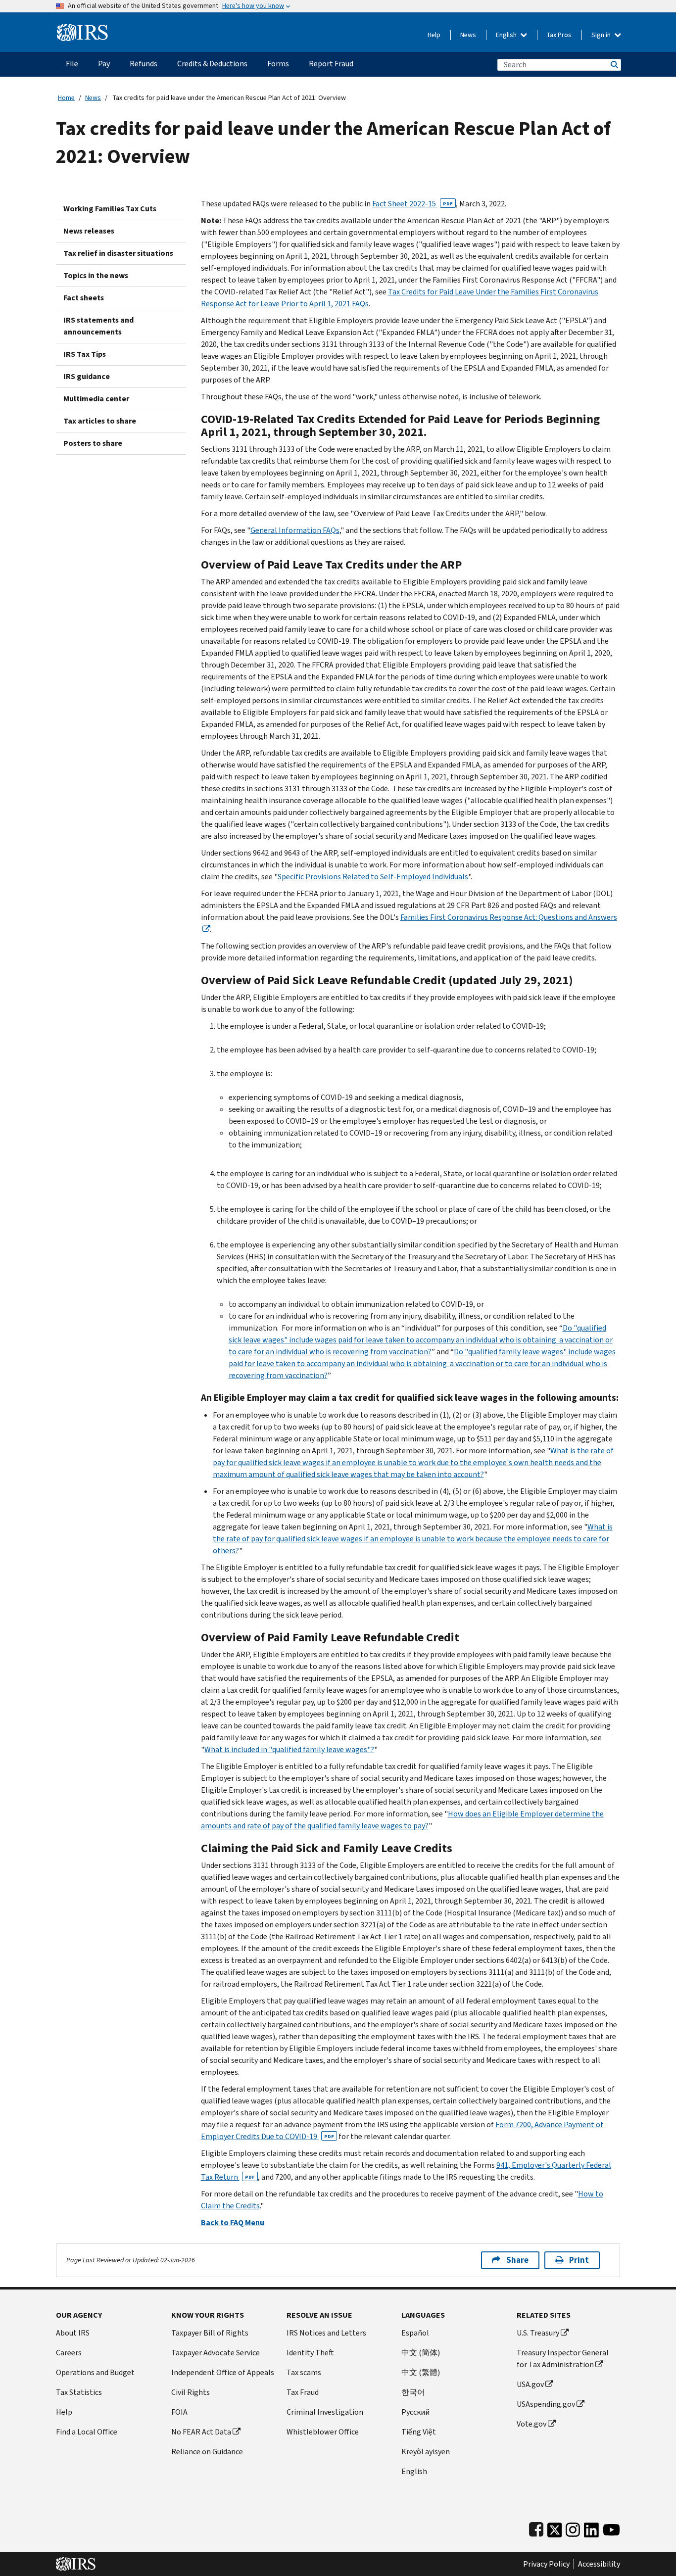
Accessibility (599, 2564)
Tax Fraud (303, 2392)
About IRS (73, 2333)
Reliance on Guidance (207, 2452)
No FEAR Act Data (201, 2432)
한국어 (413, 2392)
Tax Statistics (79, 2392)
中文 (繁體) (421, 2372)
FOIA (179, 2412)
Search (614, 65)
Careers (69, 2353)
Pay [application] (104, 64)
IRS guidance (87, 376)
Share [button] (517, 2260)
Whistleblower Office (323, 2432)
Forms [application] (278, 64)
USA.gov (530, 2384)
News (468, 35)
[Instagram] (573, 2528)
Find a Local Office (87, 2432)
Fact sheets (84, 298)
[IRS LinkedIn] (591, 2528)
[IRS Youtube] (611, 2528)
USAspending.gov (546, 2404)
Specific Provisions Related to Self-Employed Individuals (373, 877)
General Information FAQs (295, 530)
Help (434, 35)
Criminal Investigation (325, 2412)
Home (66, 98)
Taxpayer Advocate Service (216, 2353)
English (507, 35)
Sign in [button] (602, 35)
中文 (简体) (421, 2353)
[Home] (82, 28)
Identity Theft (310, 2353)
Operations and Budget (95, 2372)
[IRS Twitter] (555, 2528)
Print (579, 2260)
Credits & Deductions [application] (212, 64)
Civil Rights (191, 2392)
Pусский (415, 2412)
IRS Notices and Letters (326, 2333)
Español (415, 2333)
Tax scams (304, 2372)
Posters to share (93, 443)
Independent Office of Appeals (223, 2372)
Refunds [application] (144, 64)
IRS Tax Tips (85, 354)
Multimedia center (96, 399)
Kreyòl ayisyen (426, 2452)
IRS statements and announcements (98, 326)
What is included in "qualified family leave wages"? (289, 1749)
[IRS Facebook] (536, 2528)
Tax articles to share (100, 421)
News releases (89, 231)
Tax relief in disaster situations (118, 253)
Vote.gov (531, 2424)
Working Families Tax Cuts (110, 209)
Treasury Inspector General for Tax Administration (563, 2359)
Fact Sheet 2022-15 (412, 204)
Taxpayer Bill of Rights (210, 2333)
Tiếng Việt (419, 2432)
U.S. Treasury (538, 2333)
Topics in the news (96, 275)
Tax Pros (559, 35)
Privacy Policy (546, 2564)
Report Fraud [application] (331, 64)
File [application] (72, 64)
